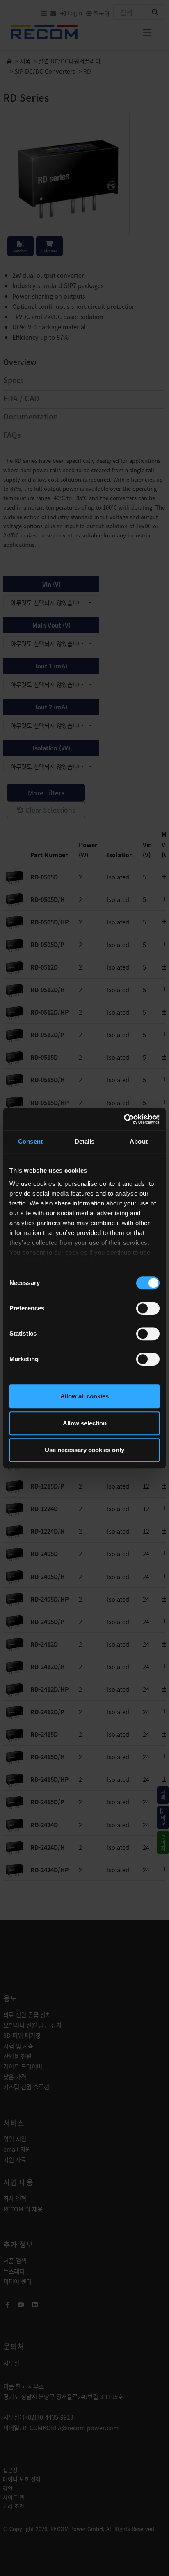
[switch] (148, 1308)
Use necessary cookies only (84, 1450)
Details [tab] (85, 1141)
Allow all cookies (84, 1396)
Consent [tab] (30, 1141)
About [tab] (139, 1141)
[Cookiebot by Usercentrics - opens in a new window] (124, 1119)
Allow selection (85, 1423)
